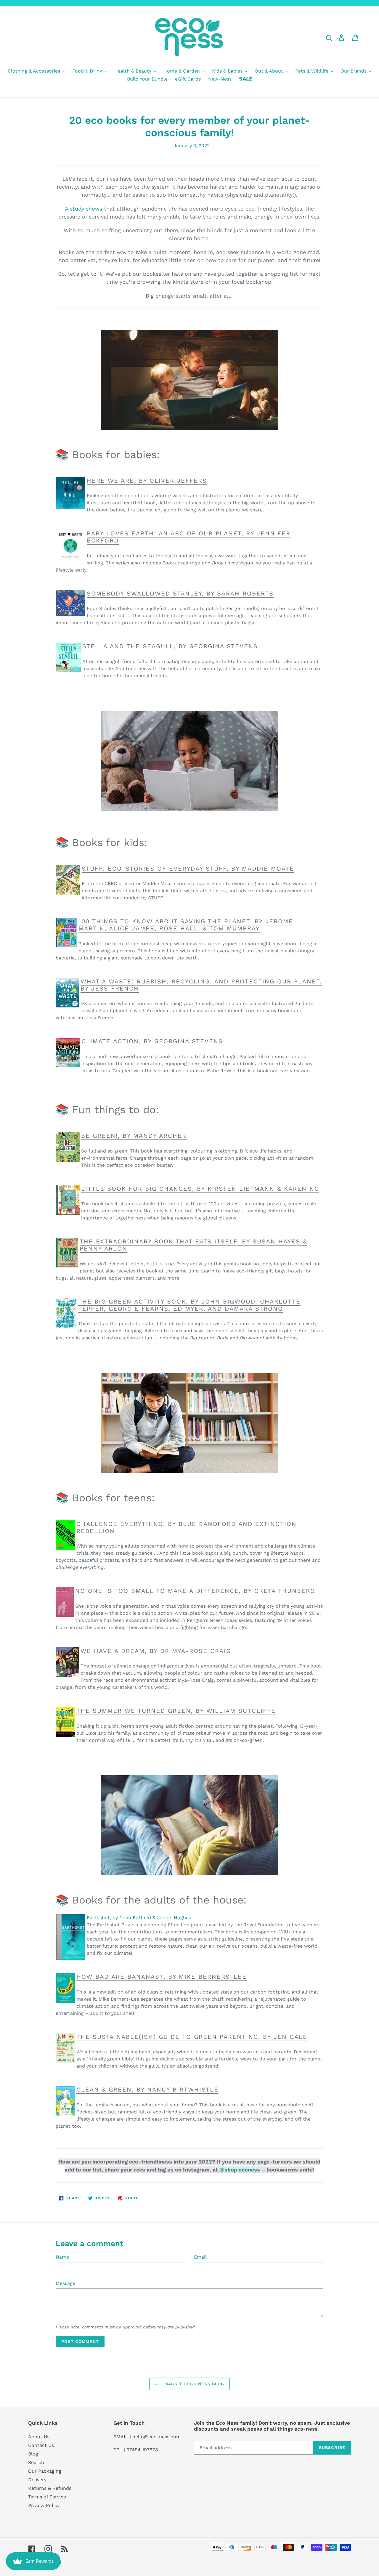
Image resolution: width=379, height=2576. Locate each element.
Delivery (37, 2480)
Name (62, 2257)
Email (200, 2257)
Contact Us (41, 2445)
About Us (39, 2437)
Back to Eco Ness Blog (194, 2384)
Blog (33, 2454)
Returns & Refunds (50, 2488)
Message (65, 2283)
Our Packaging (45, 2471)
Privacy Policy (44, 2505)
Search (36, 2462)
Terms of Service (47, 2497)
